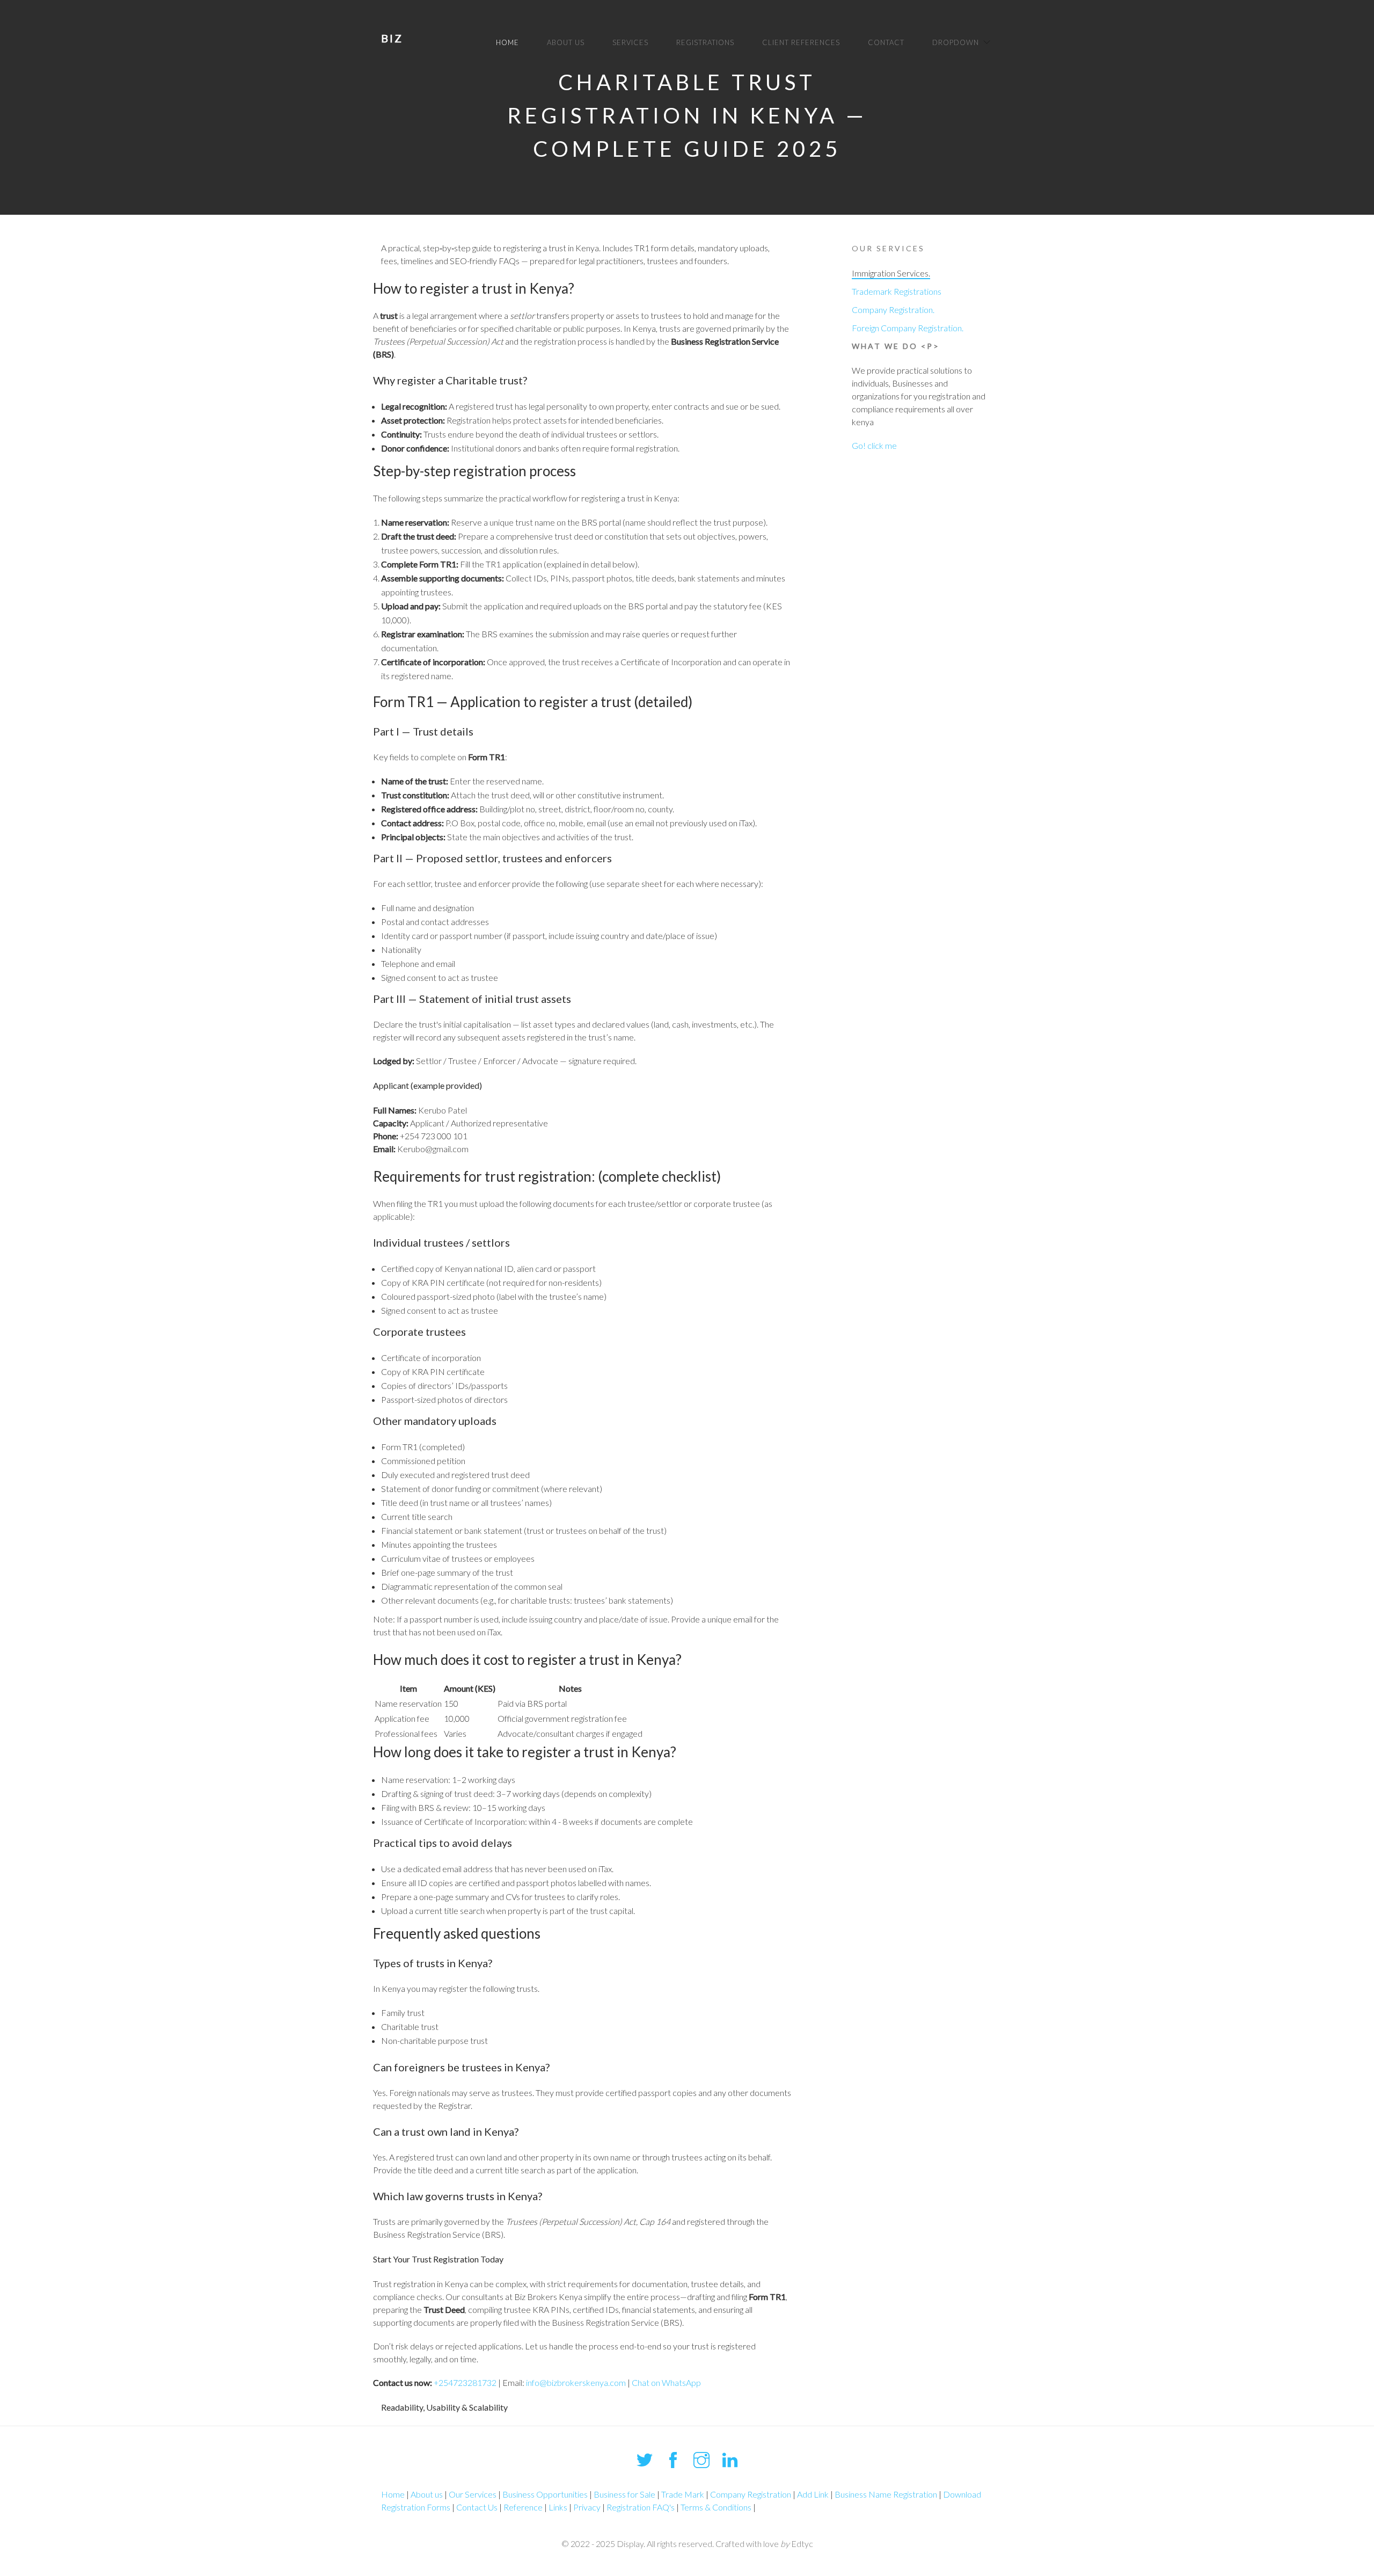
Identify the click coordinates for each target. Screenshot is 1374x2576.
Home (507, 42)
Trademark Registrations (897, 291)
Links (558, 2507)
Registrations (705, 42)
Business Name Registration (886, 2494)
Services (630, 42)
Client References (801, 42)
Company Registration (751, 2494)
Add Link (813, 2494)
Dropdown (956, 42)
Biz (392, 38)
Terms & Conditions (716, 2507)
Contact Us (477, 2507)
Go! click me (874, 445)
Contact (886, 42)
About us (566, 42)
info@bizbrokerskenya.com (576, 2382)
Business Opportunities (545, 2494)
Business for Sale (624, 2494)
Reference (523, 2507)
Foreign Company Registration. (908, 328)
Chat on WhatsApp (666, 2382)
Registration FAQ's (641, 2507)
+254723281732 (465, 2382)
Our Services (473, 2494)
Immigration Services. (891, 273)
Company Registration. (893, 310)
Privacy (587, 2507)
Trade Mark (683, 2494)
